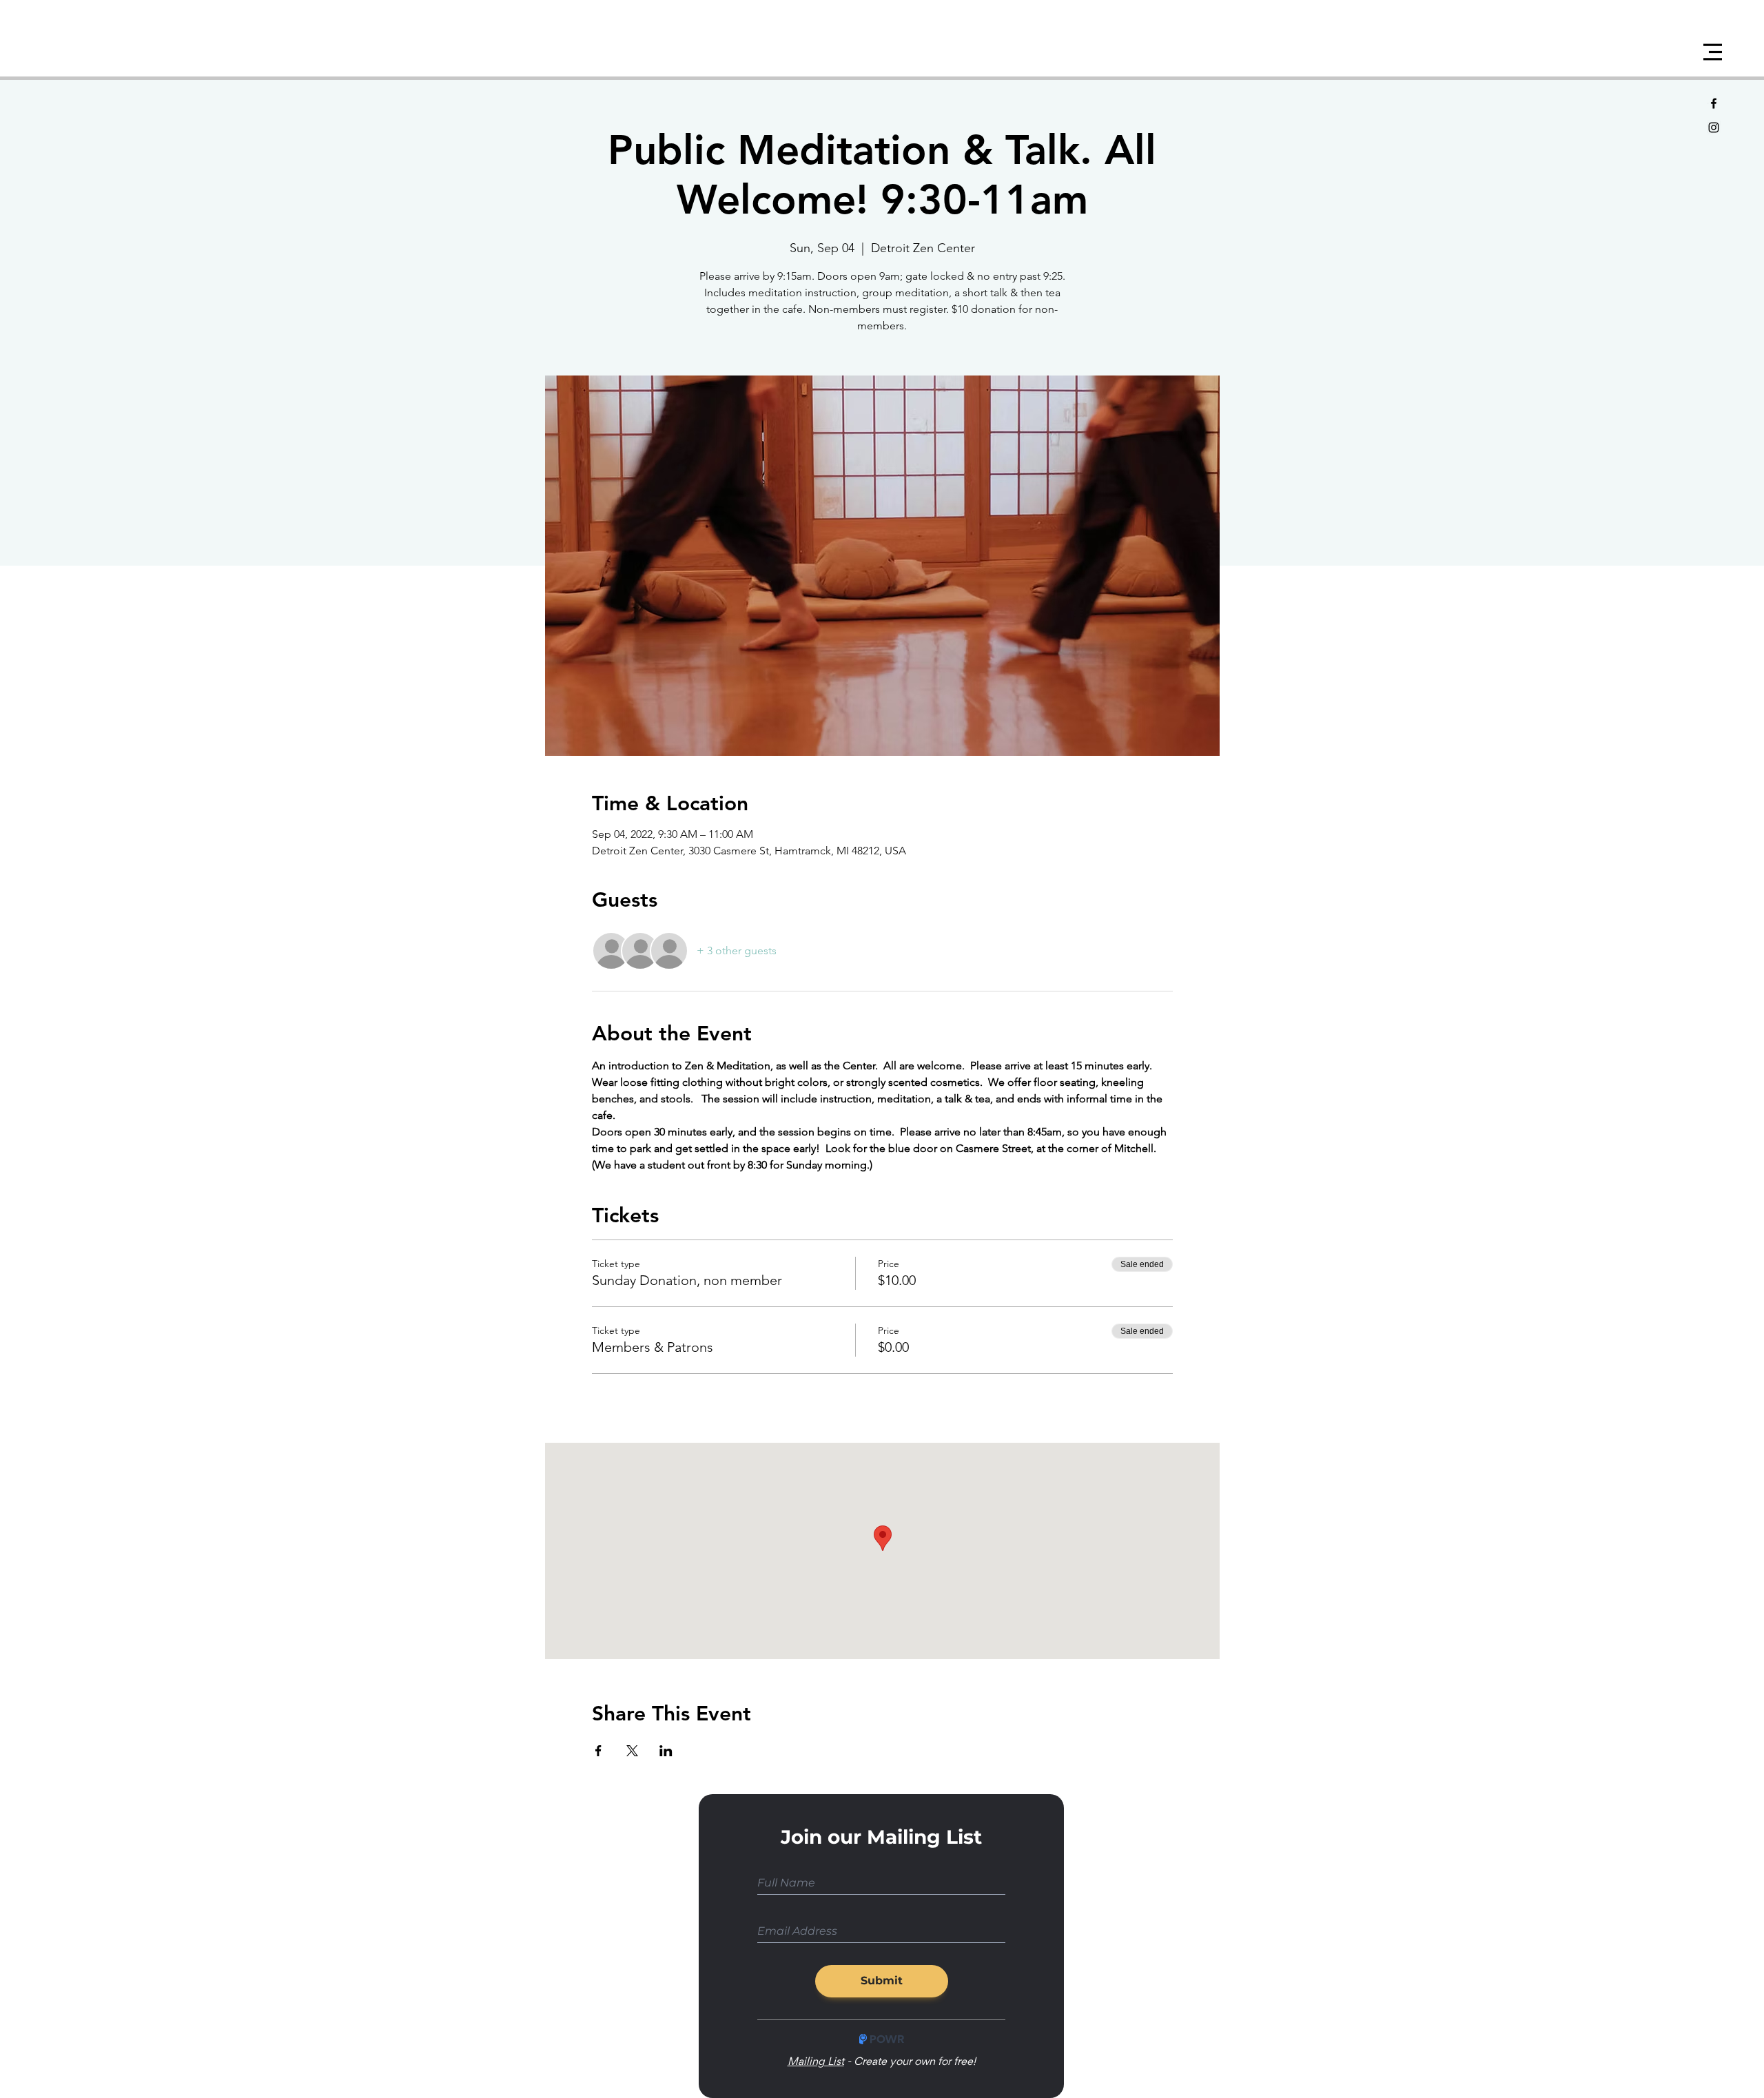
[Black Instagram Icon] (1714, 127)
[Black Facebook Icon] (1714, 103)
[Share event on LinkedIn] (666, 1751)
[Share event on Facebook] (598, 1751)
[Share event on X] (632, 1751)
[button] (1713, 52)
